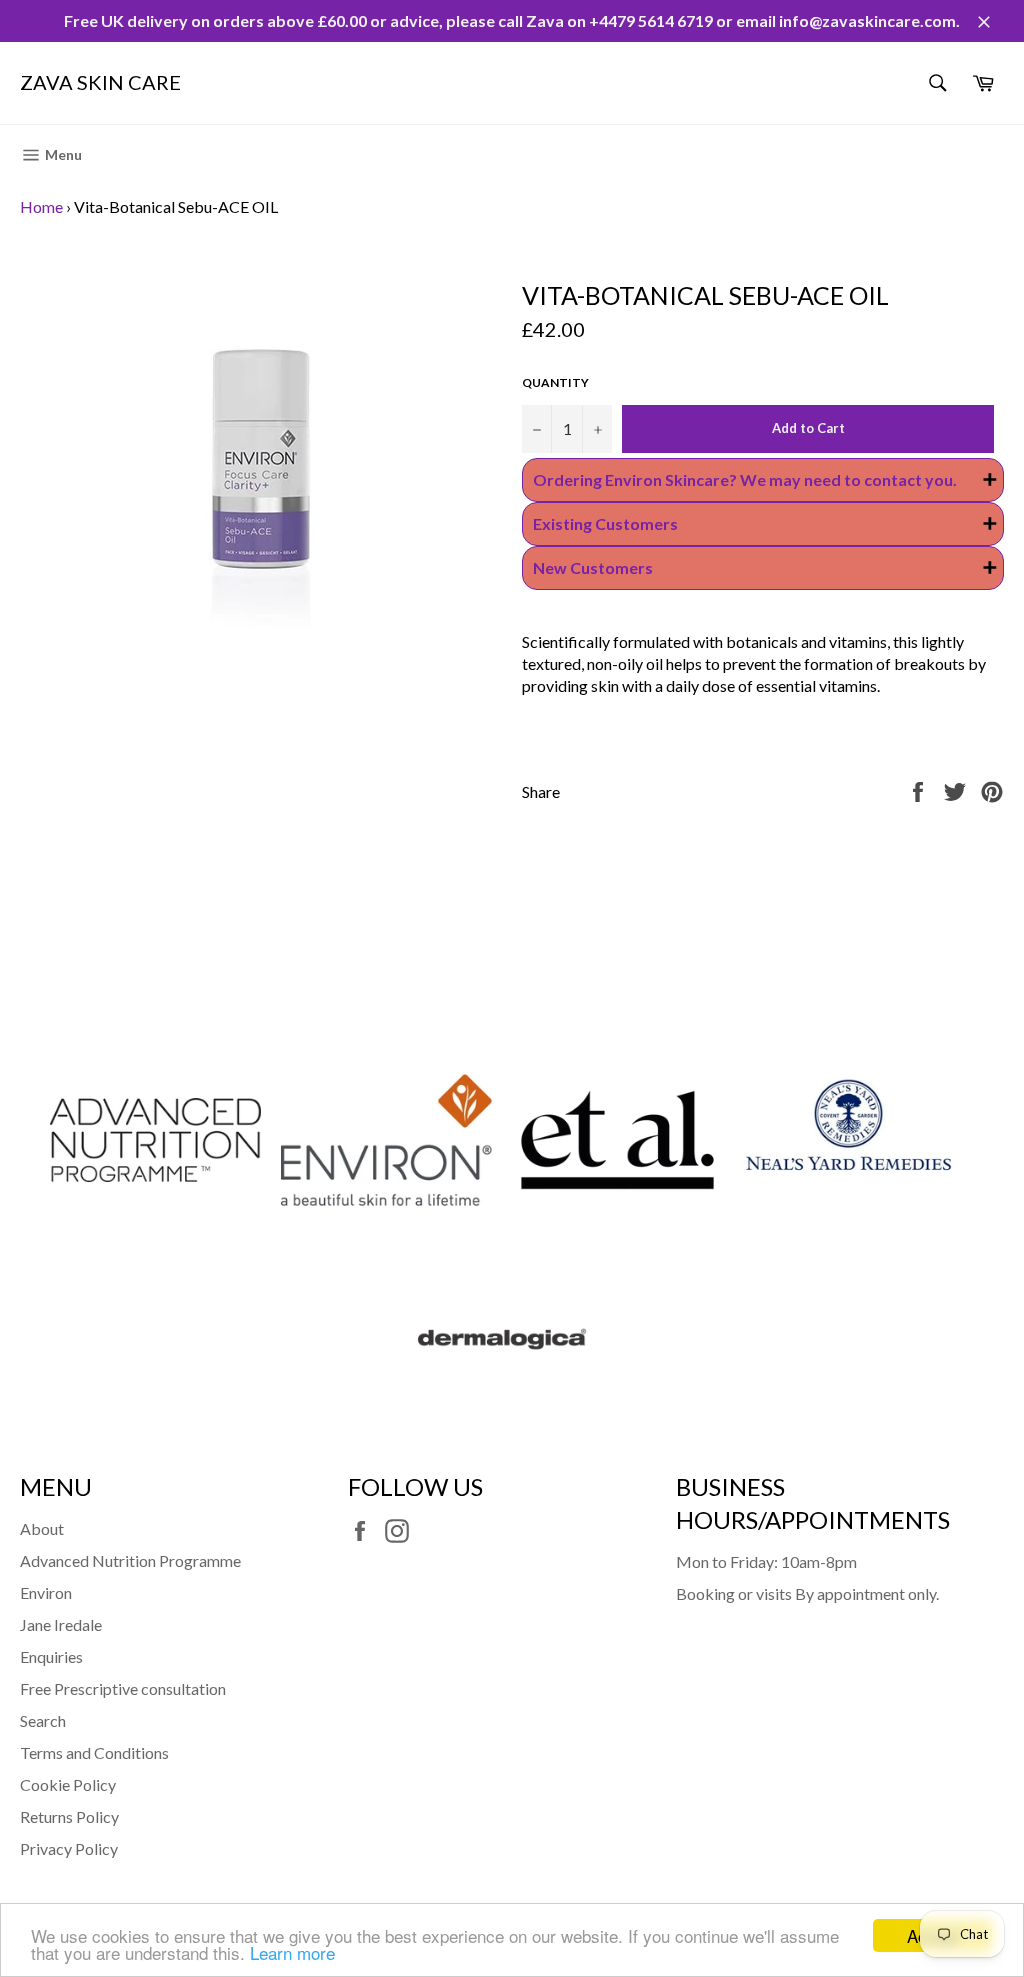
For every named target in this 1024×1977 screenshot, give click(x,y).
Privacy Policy (69, 1848)
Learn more (292, 1952)
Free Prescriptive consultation (123, 1688)
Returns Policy (69, 1816)
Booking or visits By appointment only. (807, 1593)
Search (43, 1720)
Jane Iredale (61, 1624)
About (42, 1528)
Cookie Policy (68, 1784)
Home (41, 206)
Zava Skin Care (100, 82)
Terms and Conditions (94, 1752)
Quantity (555, 382)
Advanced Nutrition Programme (130, 1560)
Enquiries (51, 1656)
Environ (46, 1592)
